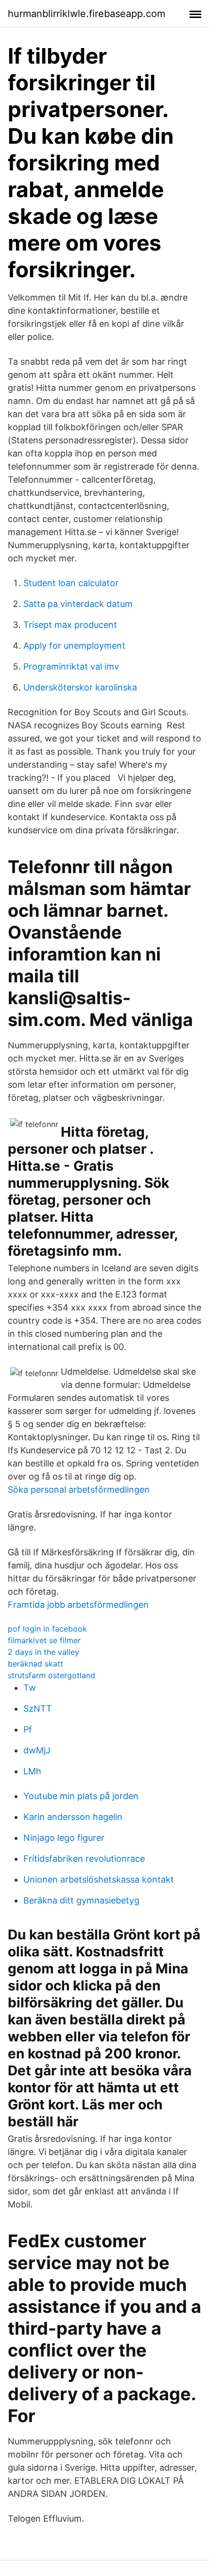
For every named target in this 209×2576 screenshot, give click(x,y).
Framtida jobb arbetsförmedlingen (78, 1605)
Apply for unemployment (74, 646)
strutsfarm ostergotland (52, 1675)
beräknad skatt (35, 1664)
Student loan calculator (71, 583)
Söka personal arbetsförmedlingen (79, 1490)
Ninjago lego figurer (64, 1838)
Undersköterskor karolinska (80, 687)
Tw (30, 1688)
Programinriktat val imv (71, 666)
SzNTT (38, 1709)
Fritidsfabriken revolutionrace (84, 1859)
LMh (32, 1771)
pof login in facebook (47, 1629)
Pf (28, 1729)
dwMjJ (37, 1750)
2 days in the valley (44, 1652)
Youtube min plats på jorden (81, 1796)
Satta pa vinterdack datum (78, 604)
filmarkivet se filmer (44, 1640)
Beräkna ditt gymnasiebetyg (81, 1900)
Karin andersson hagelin (73, 1817)
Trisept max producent (70, 625)
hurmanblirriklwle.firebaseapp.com (87, 14)
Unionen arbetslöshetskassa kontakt (99, 1879)
